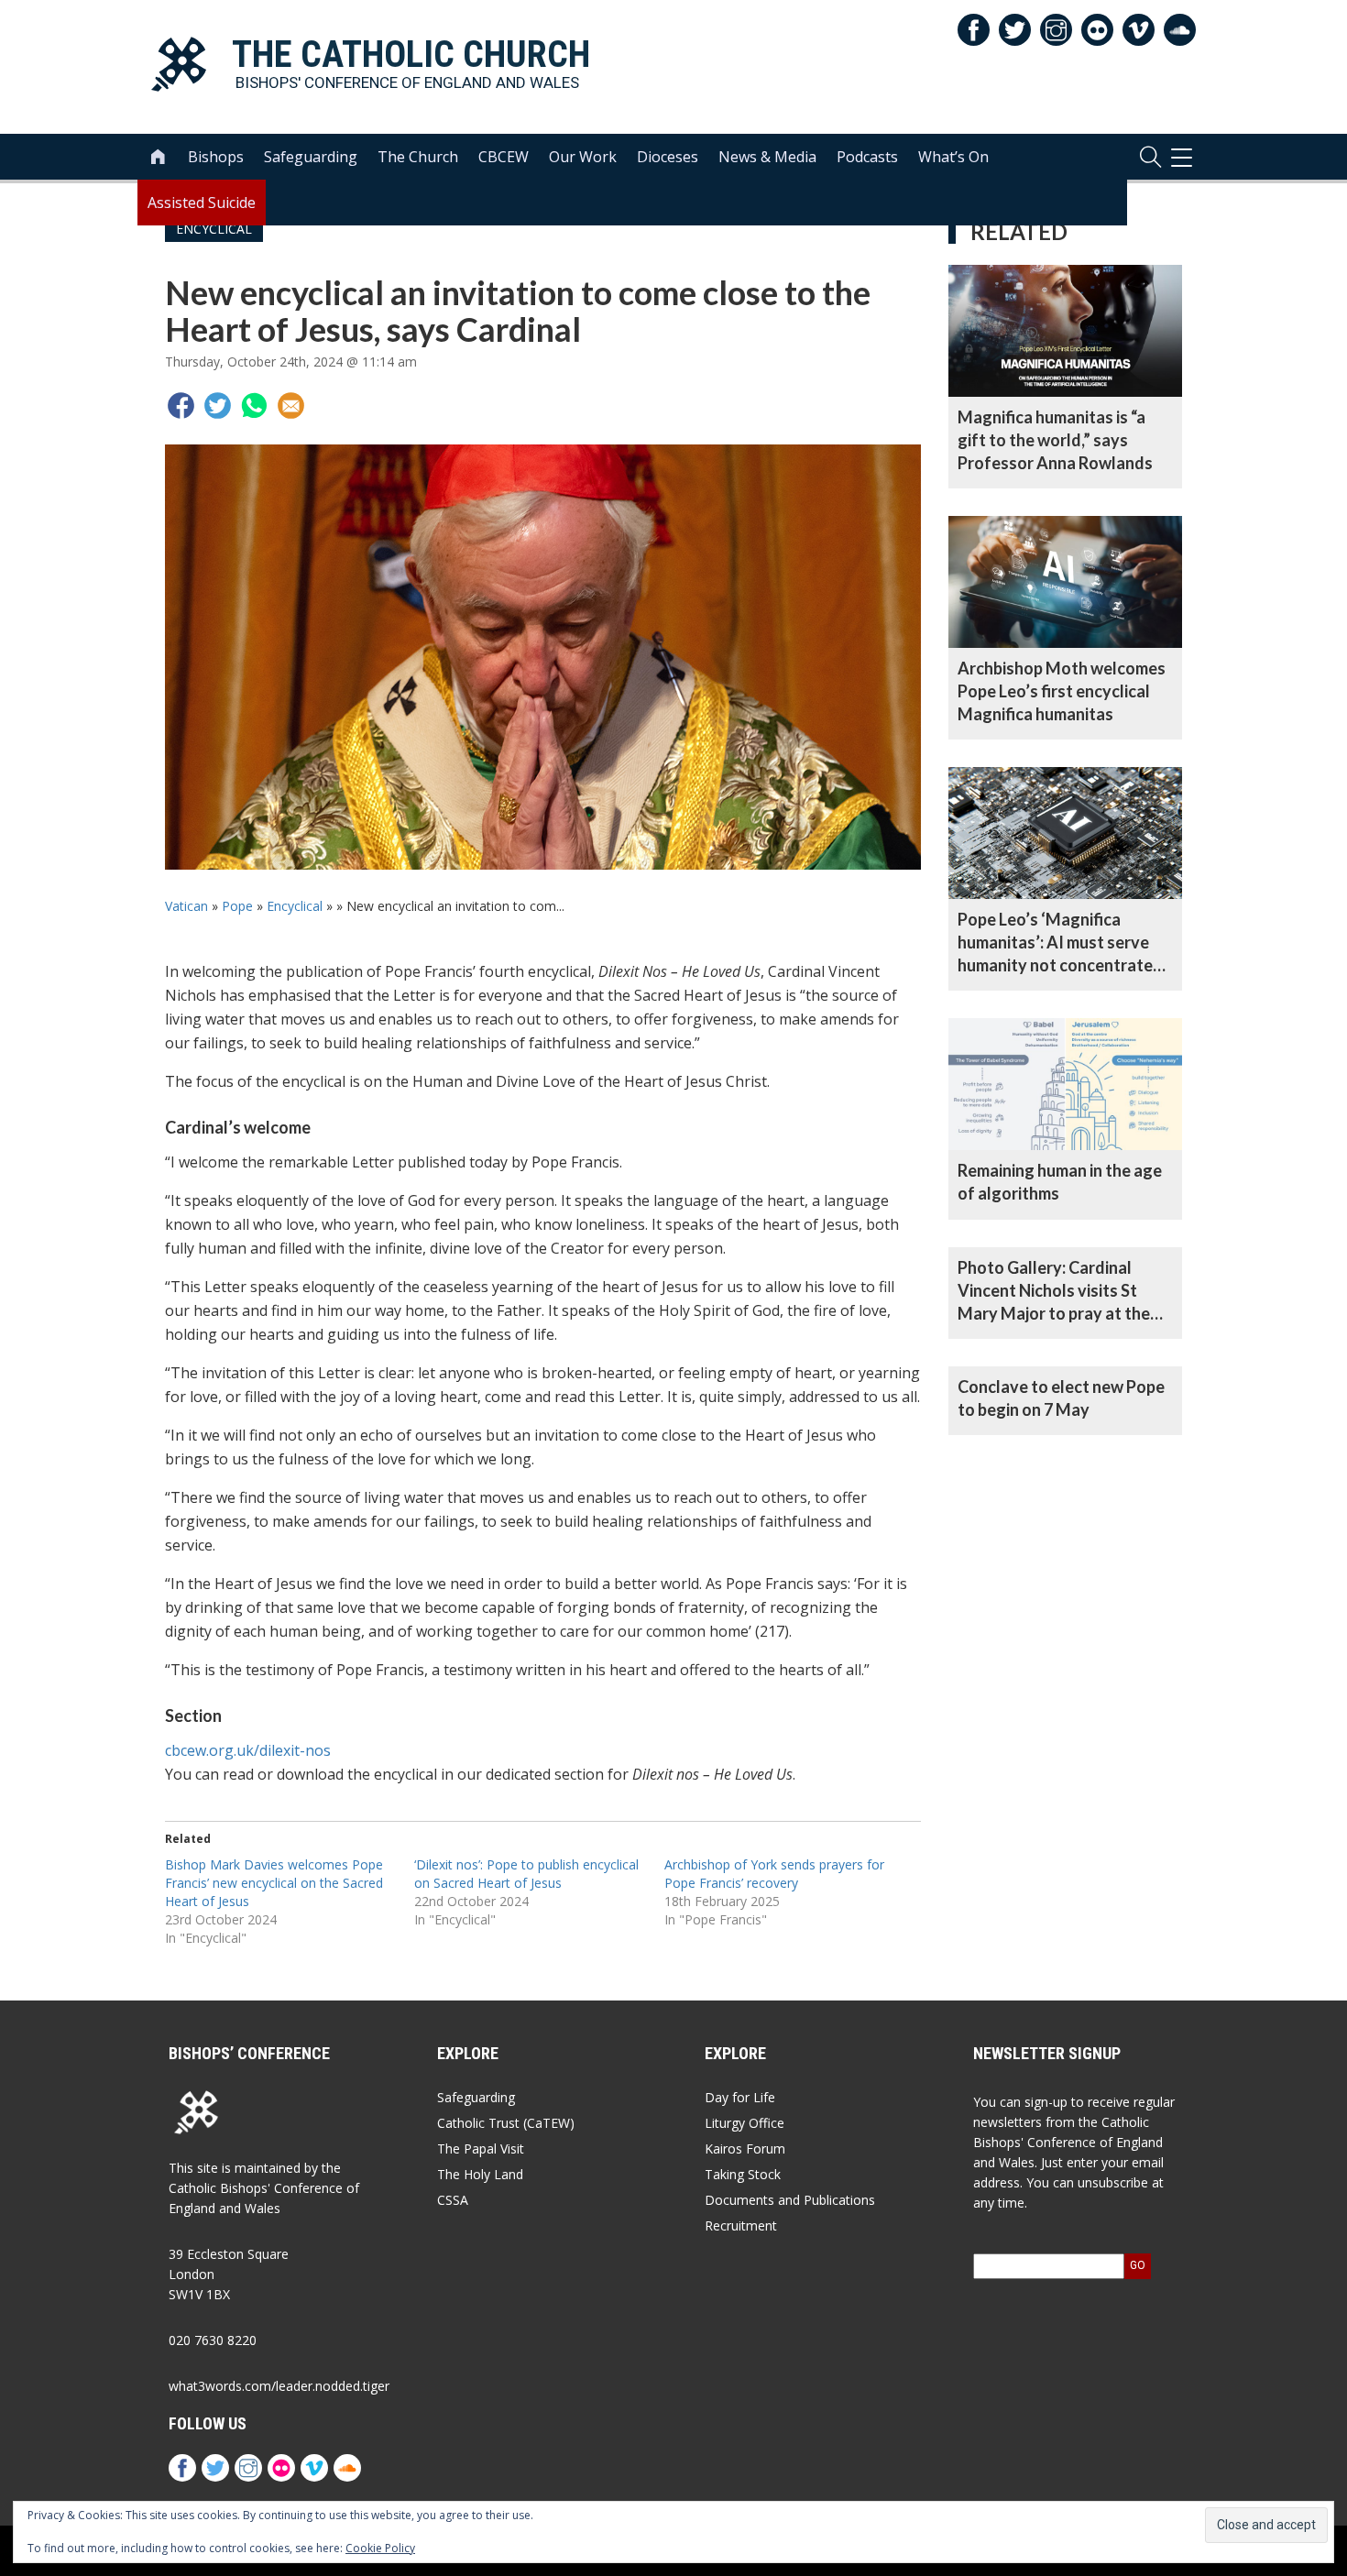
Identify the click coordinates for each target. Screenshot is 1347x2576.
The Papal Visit (481, 2148)
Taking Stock (743, 2174)
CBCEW (504, 157)
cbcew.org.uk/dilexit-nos (248, 1750)
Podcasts (867, 157)
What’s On (953, 157)
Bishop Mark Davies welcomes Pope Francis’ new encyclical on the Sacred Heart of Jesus (274, 1883)
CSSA (453, 2200)
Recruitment (741, 2225)
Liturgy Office (745, 2123)
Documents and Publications (790, 2200)
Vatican (186, 906)
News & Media (767, 157)
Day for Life (740, 2097)
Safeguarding (311, 157)
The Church (418, 157)
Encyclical (295, 906)
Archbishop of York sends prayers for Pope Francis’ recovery (774, 1874)
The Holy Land (480, 2174)
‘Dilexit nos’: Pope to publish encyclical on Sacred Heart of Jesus (526, 1874)
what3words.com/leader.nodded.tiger (279, 2386)
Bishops (216, 157)
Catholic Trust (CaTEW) (506, 2123)
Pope (237, 906)
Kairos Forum (745, 2148)
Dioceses (668, 157)
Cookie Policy (380, 2548)
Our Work (583, 157)
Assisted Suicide (202, 203)
